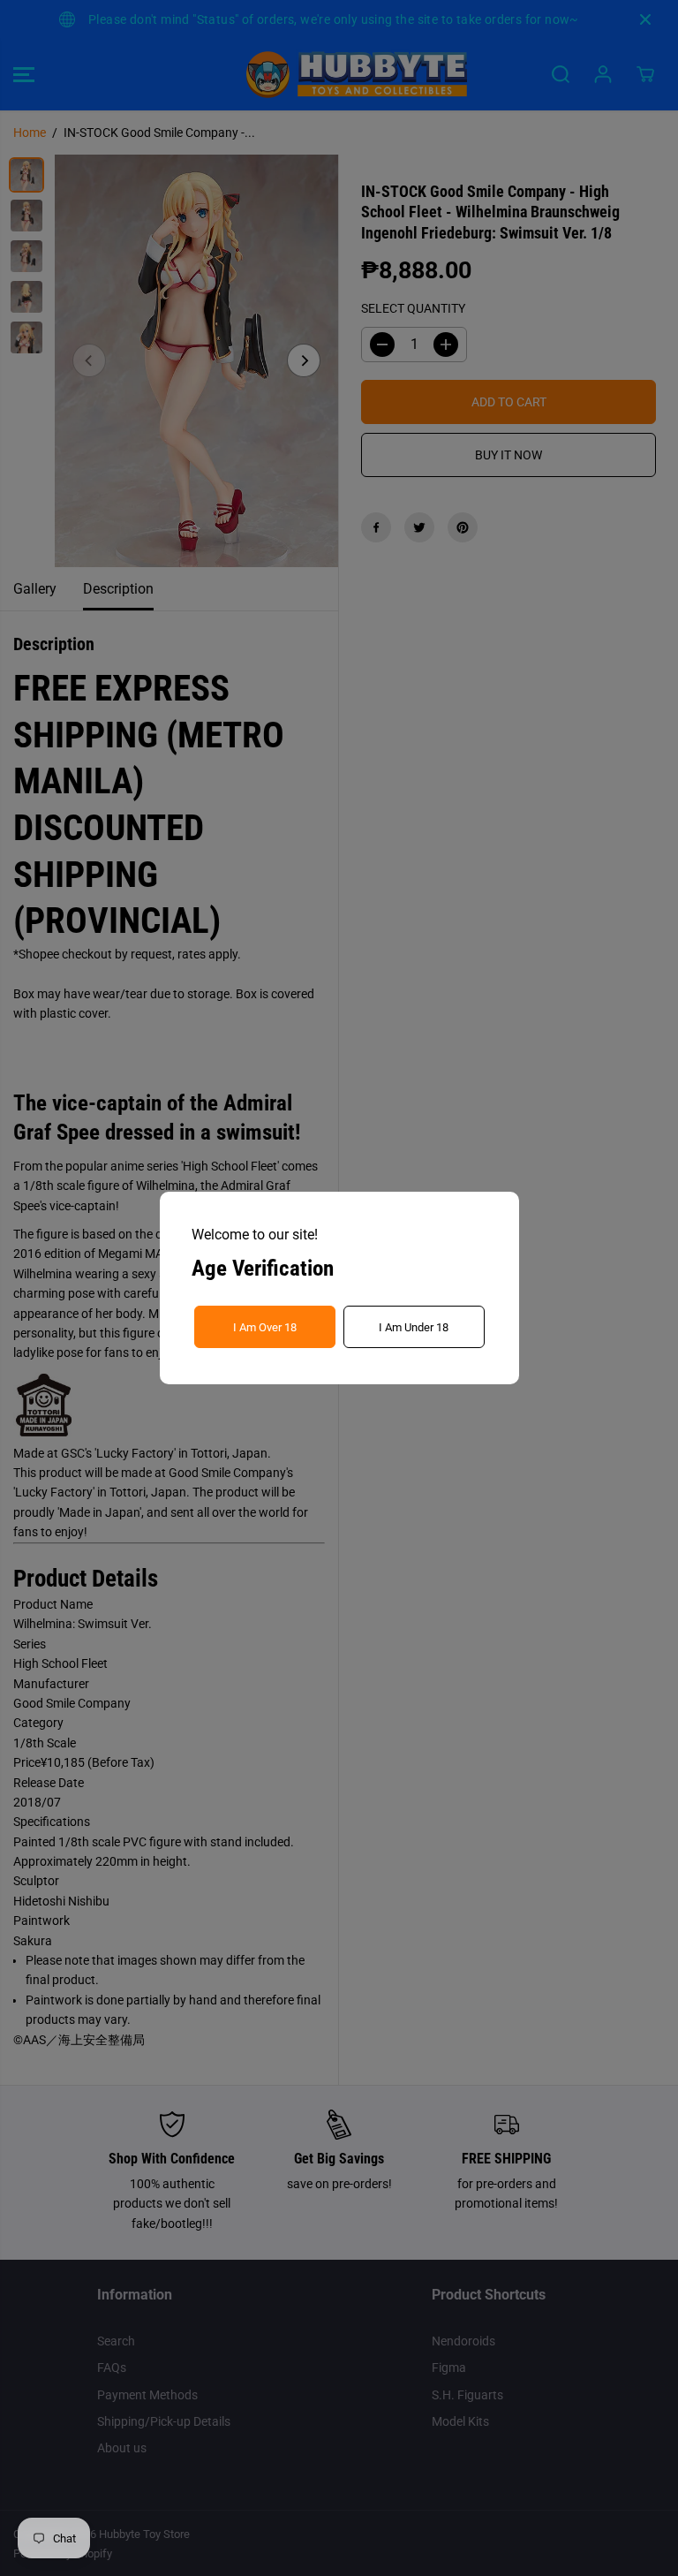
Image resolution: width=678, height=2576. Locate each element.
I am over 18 (265, 1327)
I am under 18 (414, 1327)
